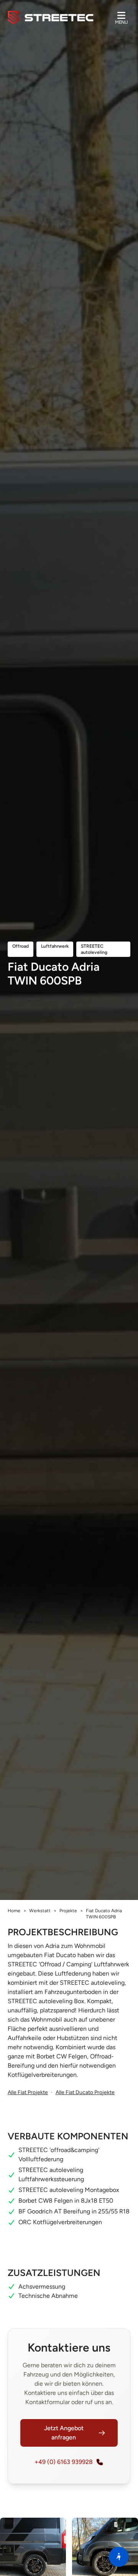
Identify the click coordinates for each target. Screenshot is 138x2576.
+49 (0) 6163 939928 (64, 2462)
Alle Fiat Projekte (28, 2092)
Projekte (68, 1911)
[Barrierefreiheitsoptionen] (119, 2557)
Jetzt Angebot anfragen (64, 2433)
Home (14, 1911)
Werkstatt (40, 1911)
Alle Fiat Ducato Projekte (85, 2092)
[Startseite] (51, 18)
